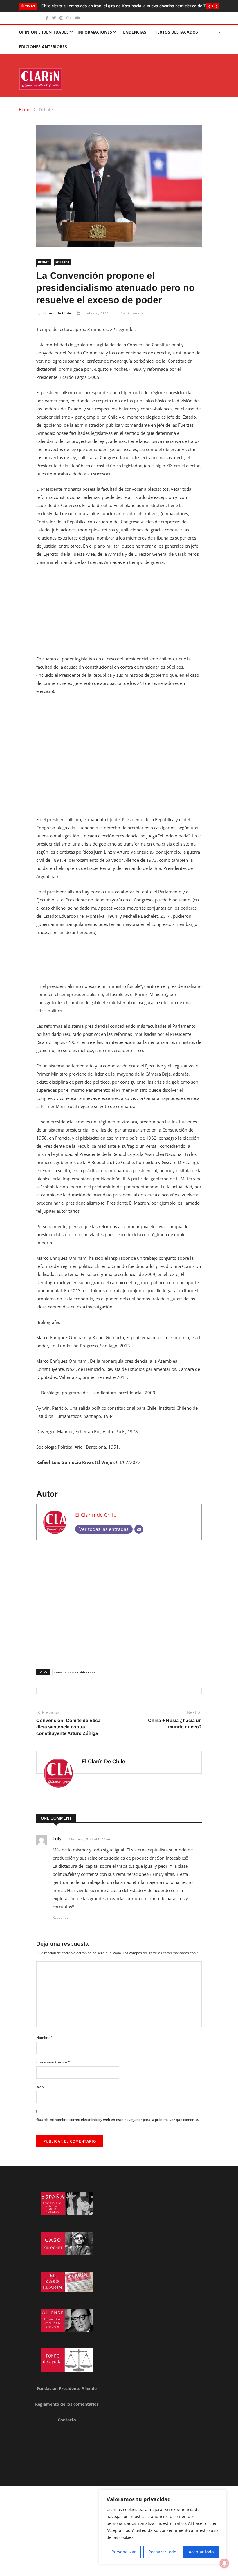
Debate (46, 109)
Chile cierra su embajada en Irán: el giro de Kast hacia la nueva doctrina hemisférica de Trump (128, 6)
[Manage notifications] (224, 2563)
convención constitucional (75, 1672)
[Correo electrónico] (139, 1529)
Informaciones (95, 32)
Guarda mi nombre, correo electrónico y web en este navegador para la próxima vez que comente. (118, 2120)
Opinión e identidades (44, 32)
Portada (62, 262)
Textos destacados (176, 32)
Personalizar (124, 2552)
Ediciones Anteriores (43, 47)
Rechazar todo (162, 2552)
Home (25, 109)
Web (40, 2087)
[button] (209, 6)
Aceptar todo (201, 2552)
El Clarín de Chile (56, 313)
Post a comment (133, 313)
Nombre (44, 2038)
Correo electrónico (53, 2062)
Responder (61, 1917)
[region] (163, 2527)
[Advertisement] (119, 614)
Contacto (67, 2420)
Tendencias (134, 32)
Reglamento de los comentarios (67, 2404)
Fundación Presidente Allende (67, 2388)
